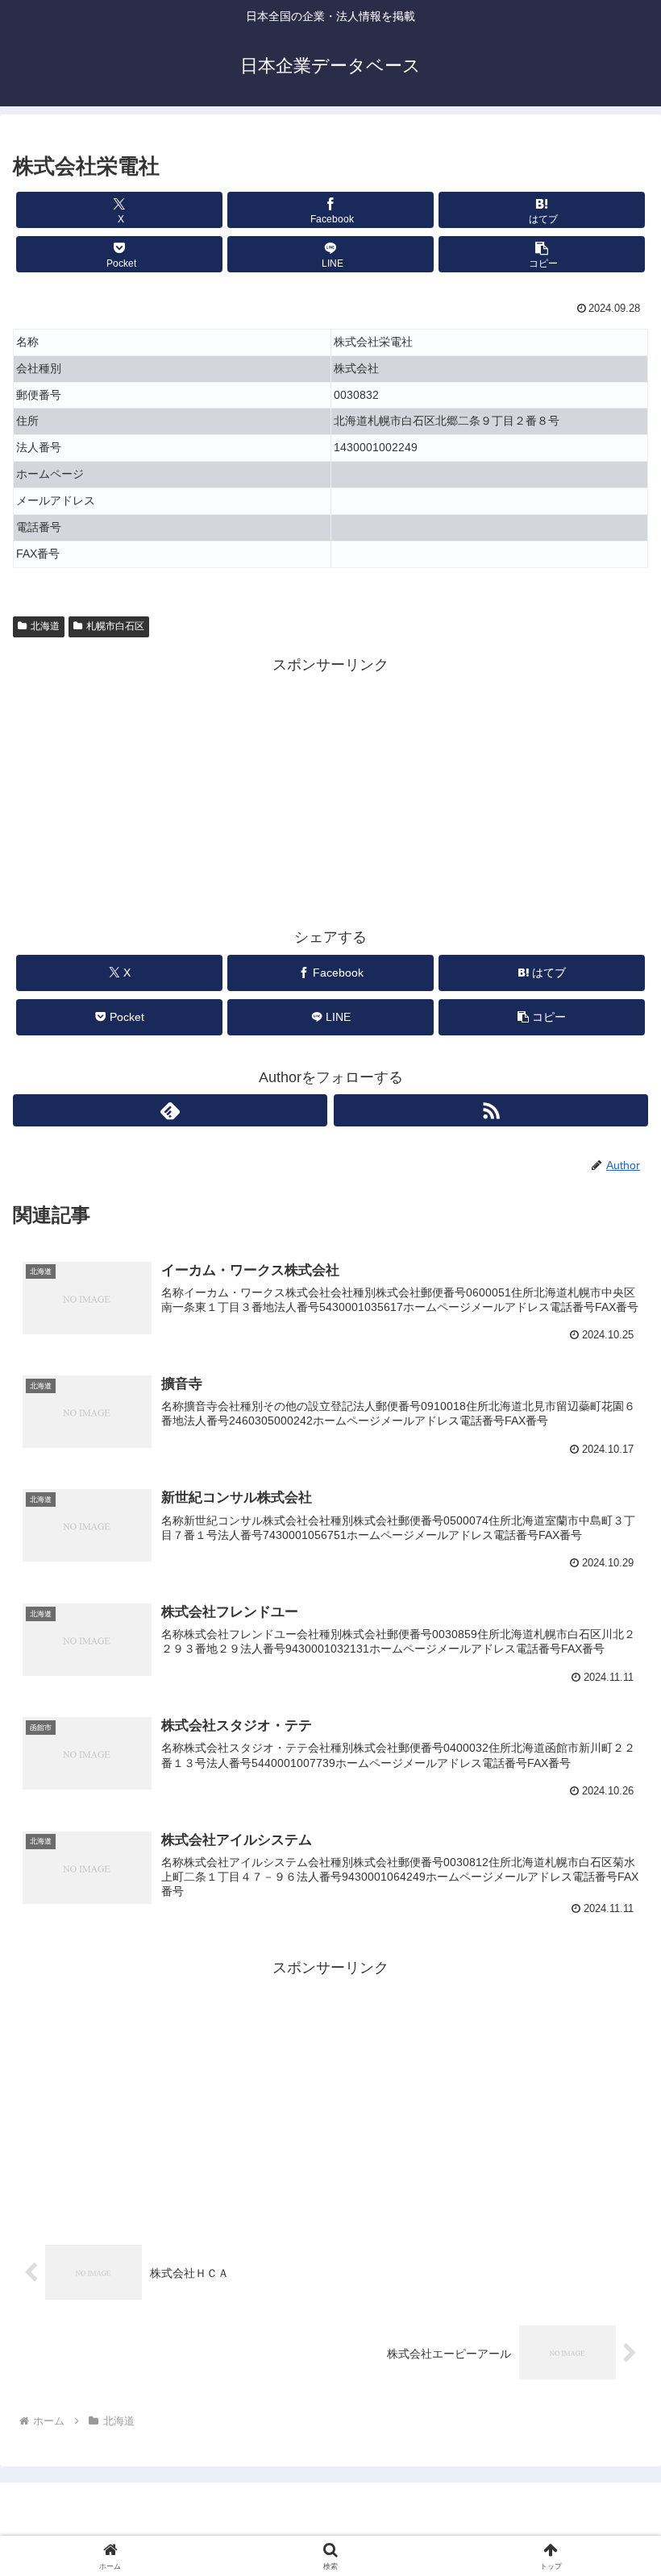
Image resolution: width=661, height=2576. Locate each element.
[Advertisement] (330, 791)
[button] (542, 254)
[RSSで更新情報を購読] (491, 1110)
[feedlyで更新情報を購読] (170, 1110)
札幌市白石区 (115, 626)
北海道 (45, 626)
